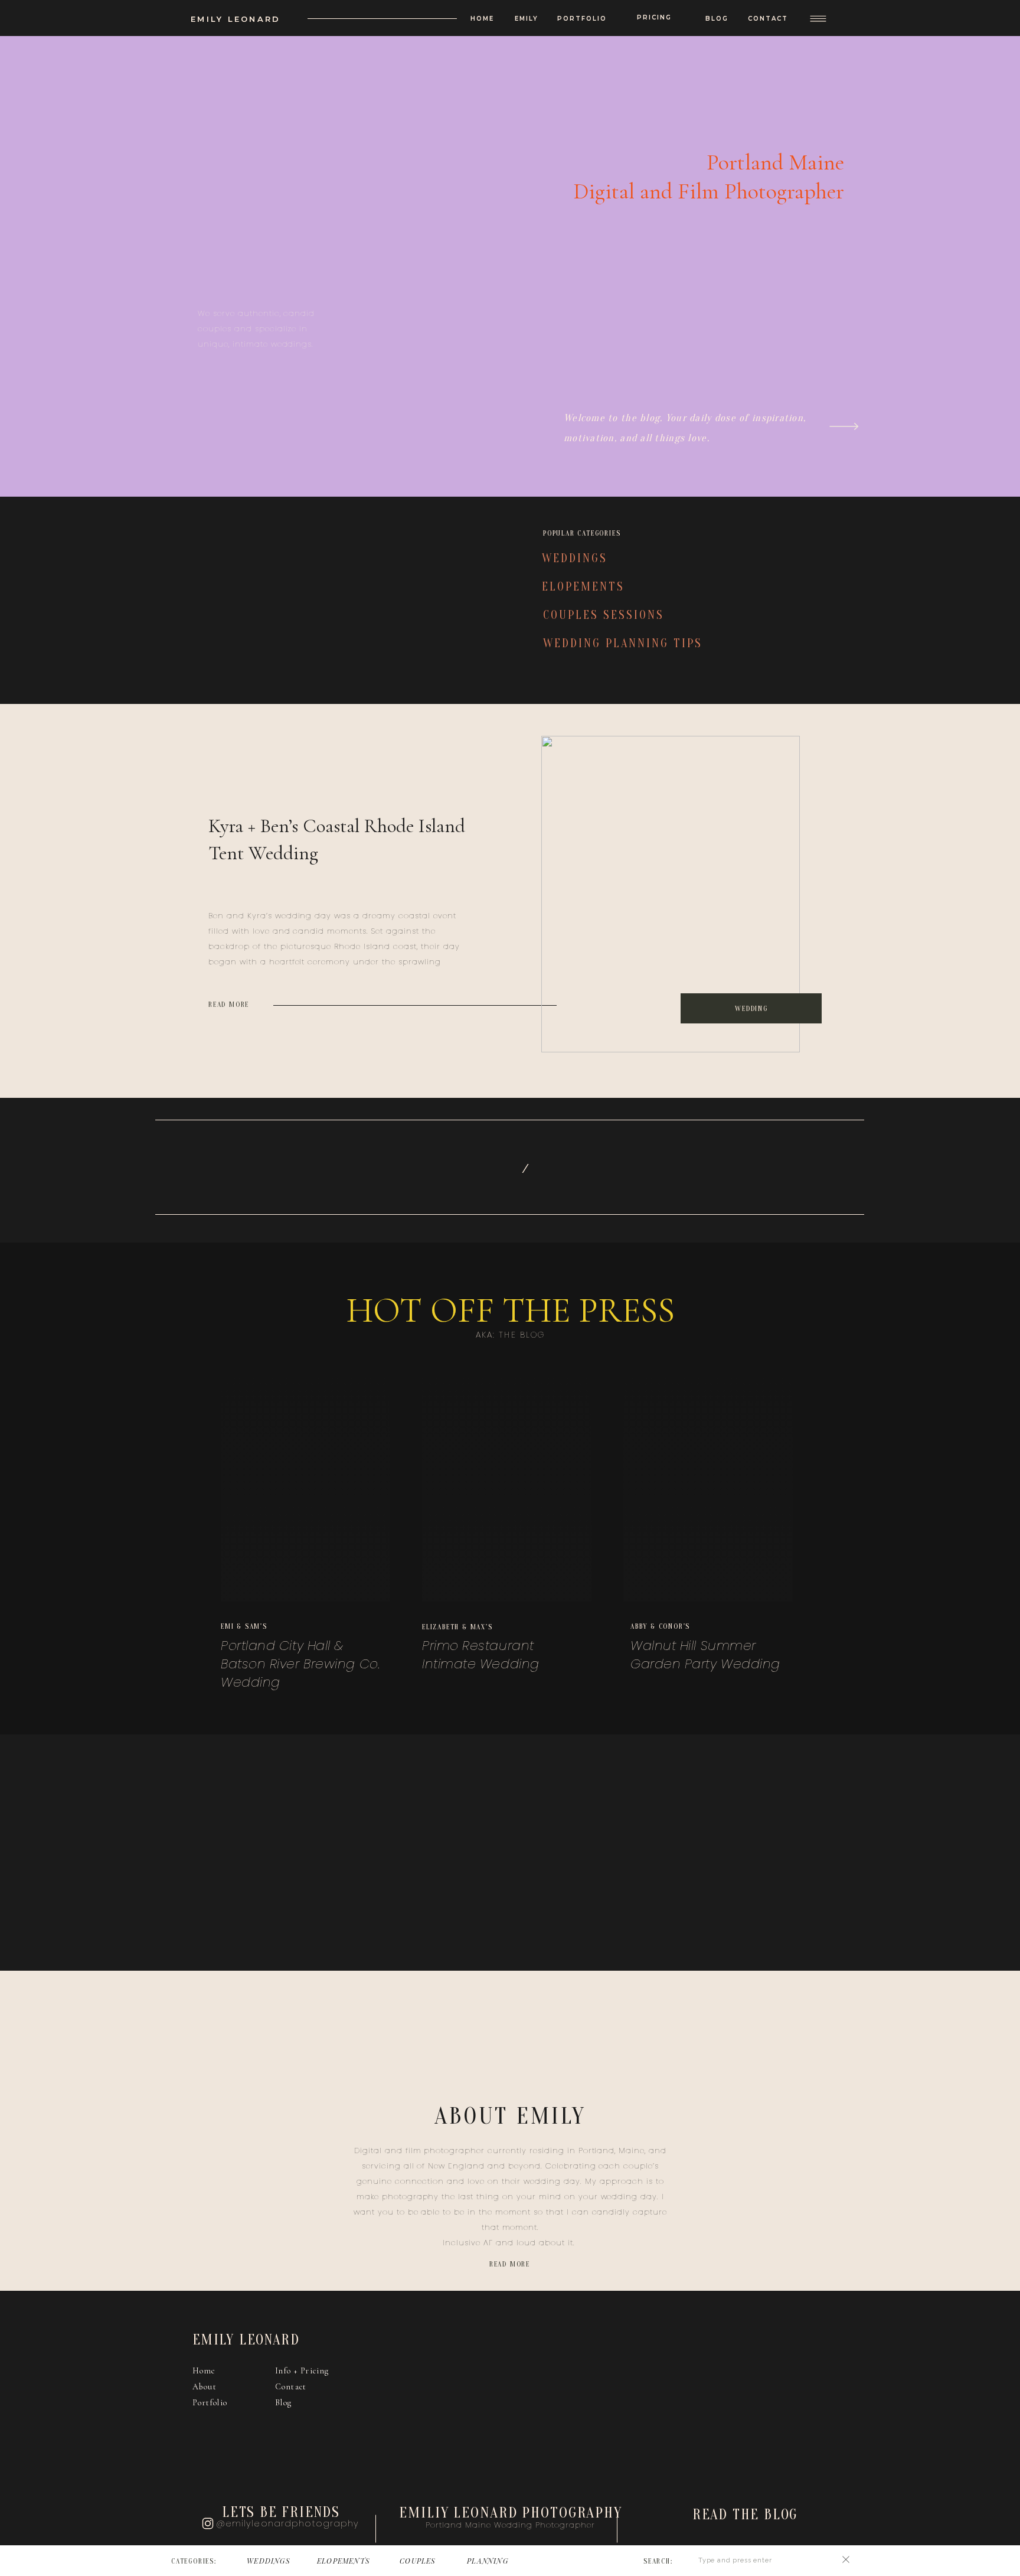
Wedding (751, 1009)
